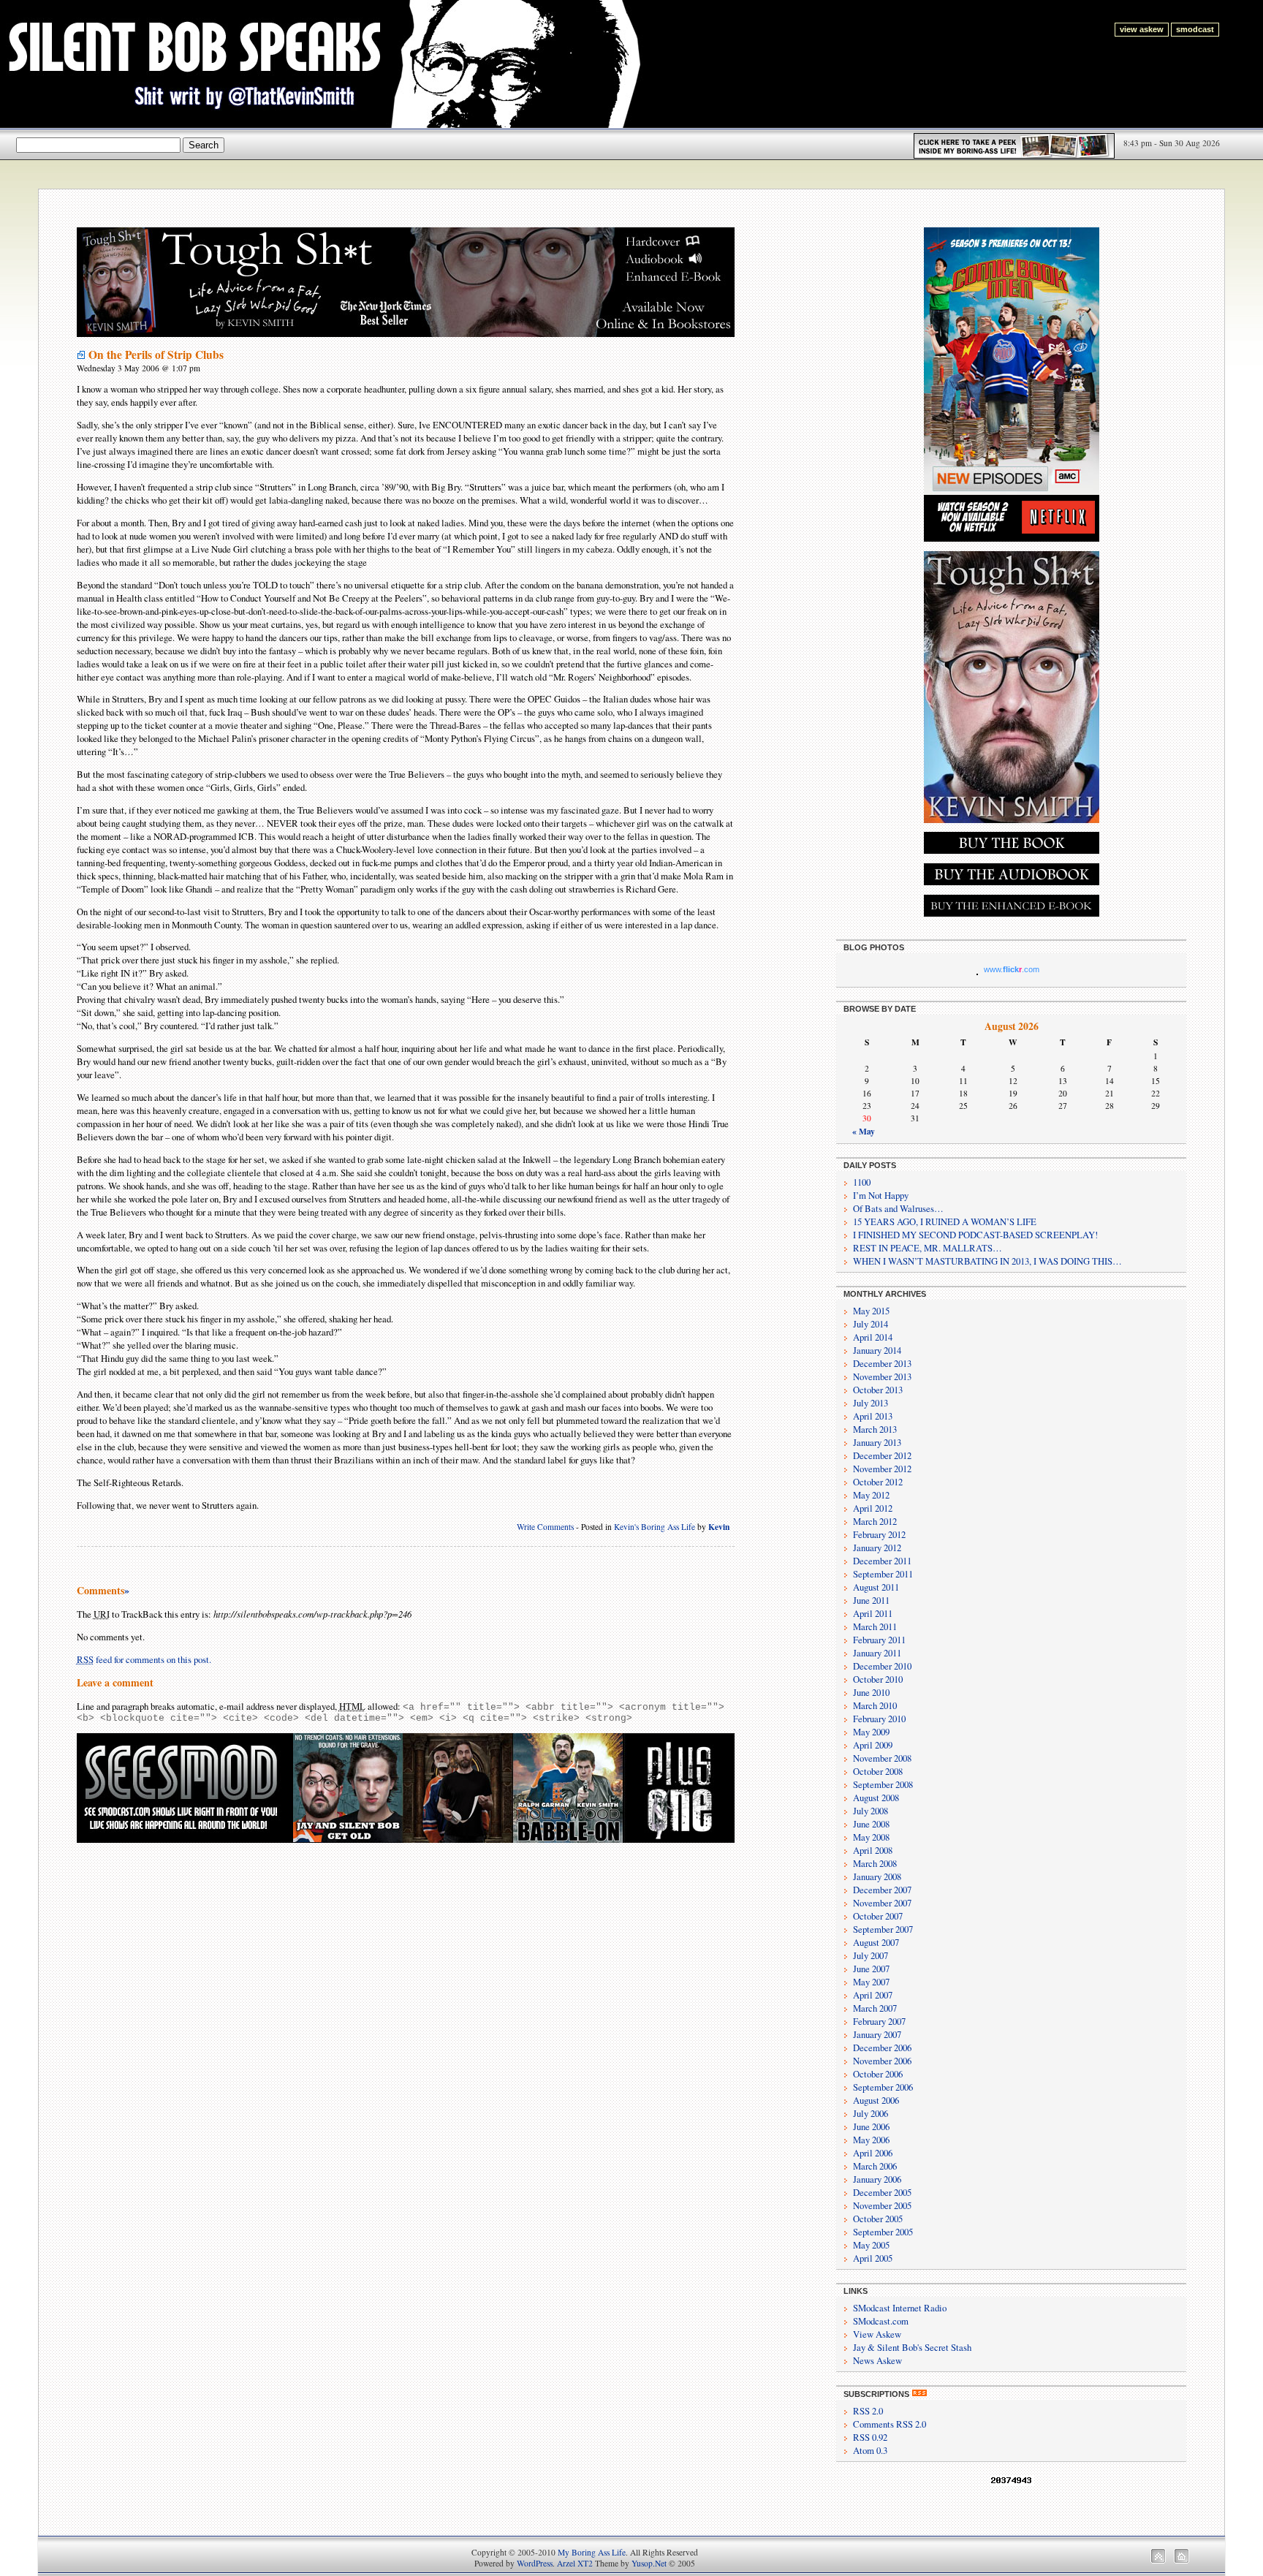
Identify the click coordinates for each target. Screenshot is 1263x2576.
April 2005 (873, 2258)
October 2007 (878, 1916)
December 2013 (882, 1363)
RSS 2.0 (868, 2411)
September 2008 (883, 1784)
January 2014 (877, 1350)
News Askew (877, 2360)
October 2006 (878, 2074)
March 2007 (875, 2008)
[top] (1158, 2560)
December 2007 (882, 1890)
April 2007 (873, 1995)
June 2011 (871, 1600)
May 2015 (871, 1311)
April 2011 (873, 1613)
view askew (1142, 29)
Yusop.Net (649, 2563)
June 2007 (871, 1969)
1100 (862, 1182)
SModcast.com (881, 2321)
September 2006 (883, 2087)
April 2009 (873, 1745)
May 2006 (871, 2140)
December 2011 (882, 1561)
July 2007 (871, 1955)
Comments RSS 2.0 (890, 2424)
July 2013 (871, 1403)
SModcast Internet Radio (900, 2308)
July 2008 (871, 1811)
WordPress (535, 2563)
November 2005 (882, 2205)
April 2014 (873, 1337)
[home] (1182, 2560)
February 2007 (879, 2021)
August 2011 (876, 1587)
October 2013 (878, 1390)
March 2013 (875, 1429)
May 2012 (871, 1495)
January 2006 (877, 2179)
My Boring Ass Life (592, 2552)
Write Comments (545, 1527)
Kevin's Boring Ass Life (655, 1527)
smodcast (1195, 29)
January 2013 (877, 1442)
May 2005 (871, 2245)
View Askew (877, 2334)
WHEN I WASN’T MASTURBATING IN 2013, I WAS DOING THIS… (987, 1261)
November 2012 (882, 1469)
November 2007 (882, 1903)
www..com (1012, 969)
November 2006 (882, 2061)
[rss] (919, 2394)
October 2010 (878, 1679)
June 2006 (871, 2126)
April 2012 (873, 1508)
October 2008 (878, 1771)
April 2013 (873, 1416)
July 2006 (871, 2113)
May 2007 (871, 1982)
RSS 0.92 (870, 2437)
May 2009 (871, 1732)
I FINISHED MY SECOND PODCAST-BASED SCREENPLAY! (975, 1235)
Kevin (719, 1527)
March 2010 (875, 1705)
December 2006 (882, 2047)
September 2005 (883, 2232)
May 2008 (871, 1837)
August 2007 (876, 1942)
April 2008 (873, 1850)
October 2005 (878, 2219)
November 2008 (882, 1758)
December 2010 (882, 1666)
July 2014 (871, 1324)
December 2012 (882, 1455)
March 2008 (875, 1863)
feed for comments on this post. (144, 1659)
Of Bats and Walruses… (898, 1208)
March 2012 (875, 1521)
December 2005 (882, 2192)
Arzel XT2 (575, 2563)
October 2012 (878, 1482)
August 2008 (876, 1797)
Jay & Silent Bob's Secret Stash (912, 2347)
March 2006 (875, 2166)
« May (864, 1131)
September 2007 (883, 1929)
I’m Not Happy (881, 1195)
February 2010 (879, 1719)
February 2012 (879, 1534)
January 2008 (877, 1876)
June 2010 (871, 1692)
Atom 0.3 (870, 2450)
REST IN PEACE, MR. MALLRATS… (928, 1248)
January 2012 (877, 1548)
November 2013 (882, 1376)
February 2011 (879, 1640)
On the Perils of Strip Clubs (156, 355)
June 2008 (871, 1824)
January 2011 (877, 1653)
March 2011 (875, 1626)
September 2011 (883, 1574)
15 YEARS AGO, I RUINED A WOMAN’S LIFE (945, 1221)
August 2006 (876, 2100)
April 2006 (873, 2153)
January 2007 (877, 2034)
